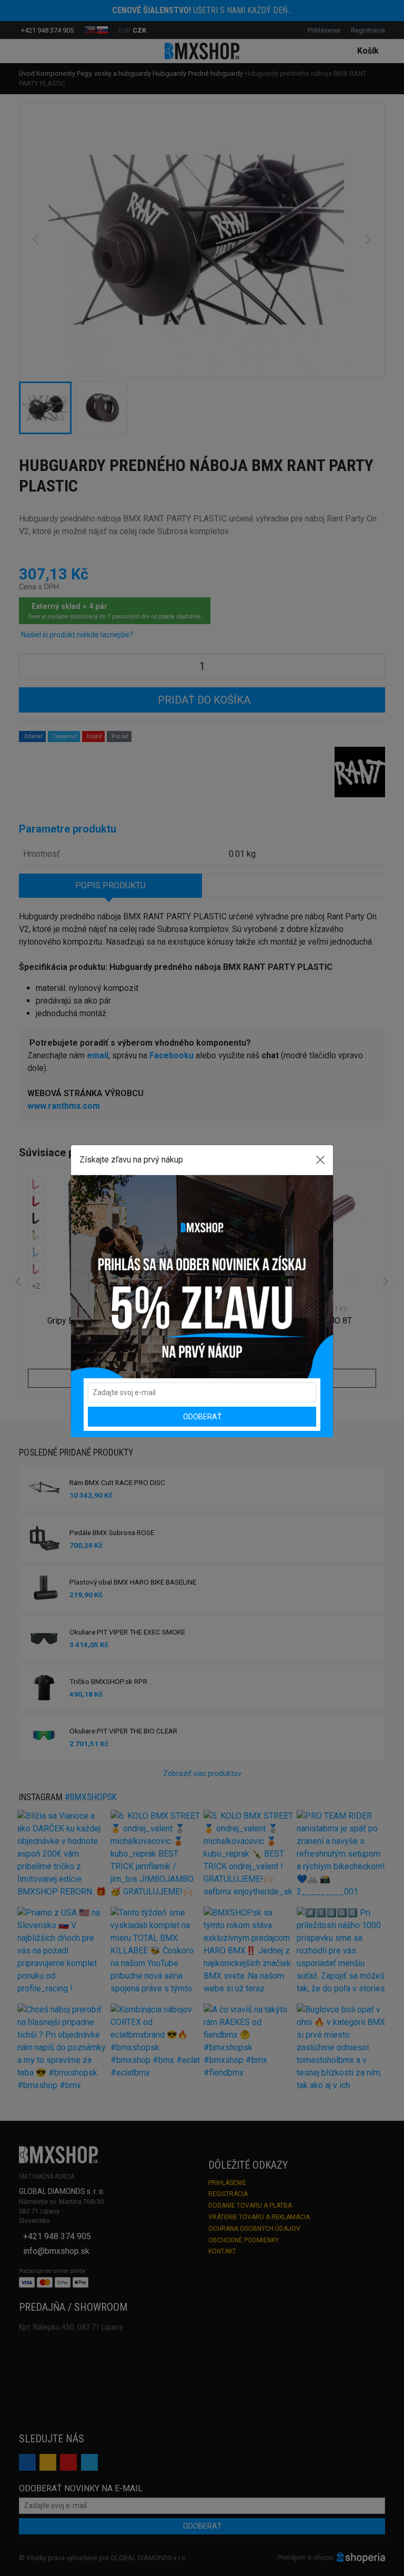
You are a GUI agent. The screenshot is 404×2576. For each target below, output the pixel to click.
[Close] (320, 1160)
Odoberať (202, 1417)
